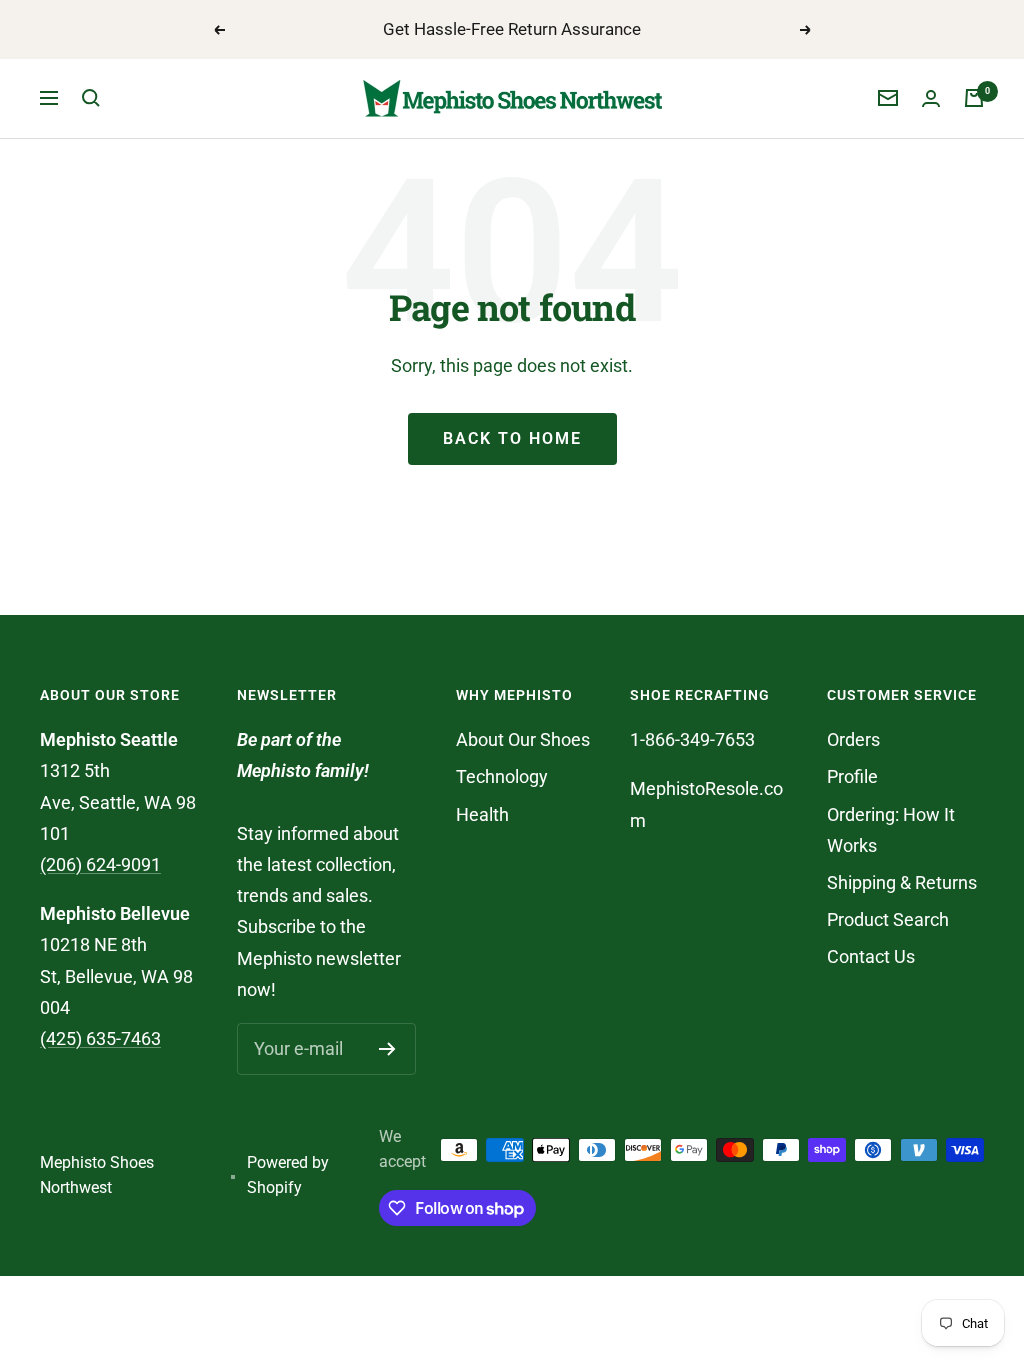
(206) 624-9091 (100, 864)
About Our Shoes (523, 739)
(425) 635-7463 (100, 1038)
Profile (852, 776)
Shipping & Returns (902, 882)
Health (482, 814)
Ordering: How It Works (891, 830)
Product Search (888, 919)
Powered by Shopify (288, 1175)
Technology (502, 776)
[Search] (91, 98)
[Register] (387, 1049)
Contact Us (871, 956)
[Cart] (974, 98)
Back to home (512, 438)
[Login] (931, 98)
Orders (853, 739)
